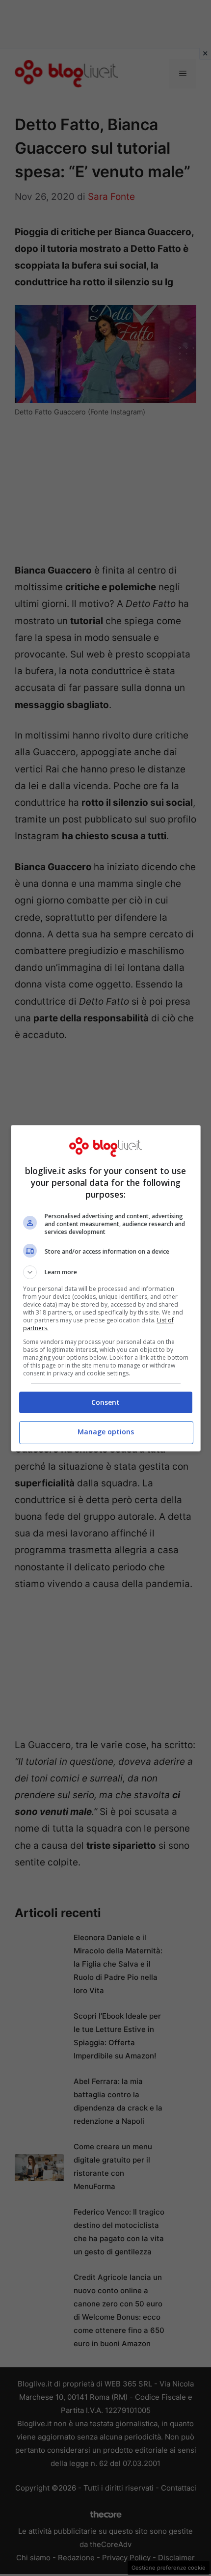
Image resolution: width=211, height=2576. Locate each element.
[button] (106, 1272)
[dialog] (106, 1288)
